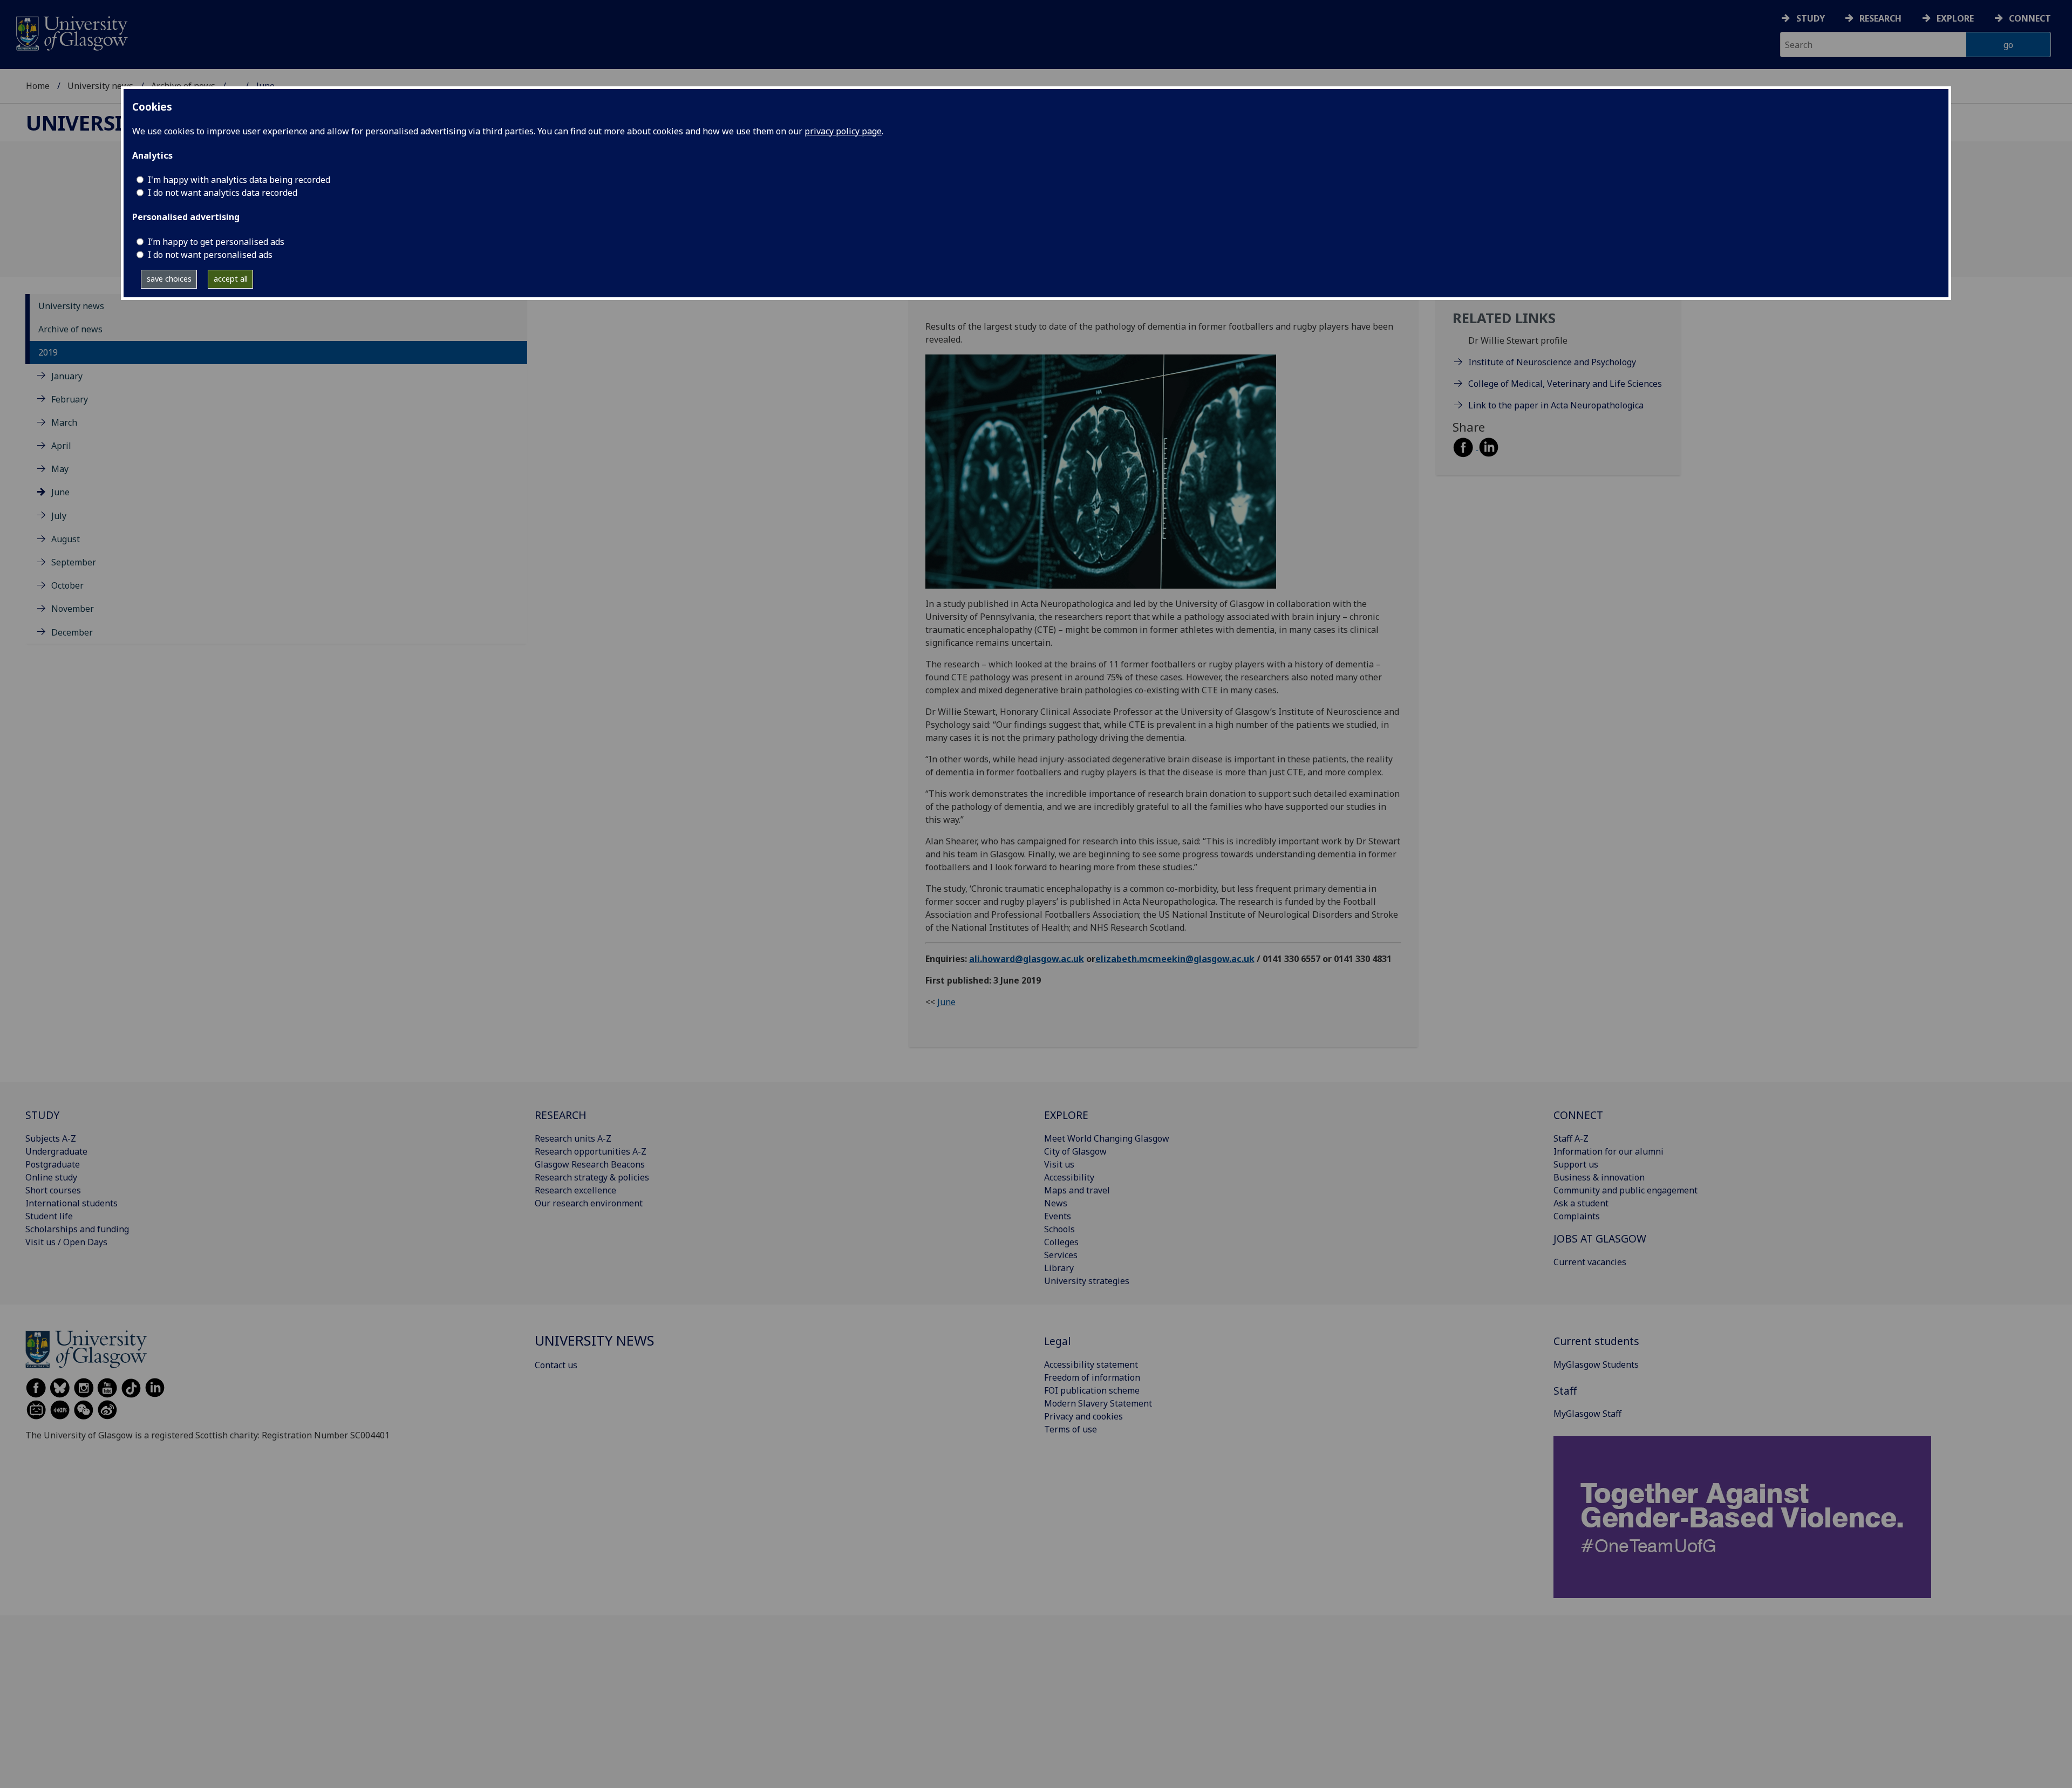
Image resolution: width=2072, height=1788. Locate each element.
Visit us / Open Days (66, 1242)
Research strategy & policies (592, 1177)
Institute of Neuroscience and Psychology (1553, 362)
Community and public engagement (1625, 1190)
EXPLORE (1066, 1115)
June (60, 492)
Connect (2030, 18)
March (64, 422)
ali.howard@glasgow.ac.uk (1027, 959)
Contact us (556, 1365)
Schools (1059, 1229)
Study (1811, 18)
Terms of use (1071, 1429)
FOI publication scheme (1092, 1390)
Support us (1576, 1164)
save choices (169, 279)
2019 (48, 352)
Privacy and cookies (1083, 1416)
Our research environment (589, 1203)
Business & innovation (1599, 1177)
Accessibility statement (1091, 1364)
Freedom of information (1092, 1377)
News (1056, 1203)
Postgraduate (53, 1164)
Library (1059, 1268)
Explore (1955, 18)
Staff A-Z (1571, 1138)
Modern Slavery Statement (1098, 1403)
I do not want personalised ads (210, 255)
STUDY (42, 1115)
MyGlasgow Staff (1587, 1414)
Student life (49, 1216)
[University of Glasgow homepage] (71, 32)
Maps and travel (1077, 1190)
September (74, 562)
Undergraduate (56, 1151)
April (61, 446)
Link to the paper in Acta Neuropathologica (1556, 405)
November (73, 609)
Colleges (1061, 1242)
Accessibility (1069, 1177)
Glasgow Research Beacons (590, 1164)
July (59, 516)
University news (100, 86)
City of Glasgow (1075, 1151)
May (60, 469)
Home (38, 86)
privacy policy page (843, 131)
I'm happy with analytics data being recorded (239, 180)
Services (1061, 1255)
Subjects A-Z (51, 1138)
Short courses (53, 1190)
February (70, 399)
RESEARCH (561, 1115)
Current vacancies (1590, 1262)
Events (1058, 1216)
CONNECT (1578, 1115)
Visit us (1059, 1164)
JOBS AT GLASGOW (1600, 1238)
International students (71, 1203)
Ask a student (1581, 1203)
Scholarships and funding (77, 1229)
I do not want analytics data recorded (223, 193)
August (66, 539)
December (72, 632)
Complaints (1577, 1216)
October (67, 585)
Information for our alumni (1608, 1151)
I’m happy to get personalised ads (216, 242)
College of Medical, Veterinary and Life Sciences (1565, 384)
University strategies (1087, 1281)
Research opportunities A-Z (591, 1151)
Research (1880, 18)
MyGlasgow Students (1596, 1364)
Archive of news (70, 329)
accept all (231, 279)
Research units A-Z (573, 1138)
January (67, 376)
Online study (51, 1177)
